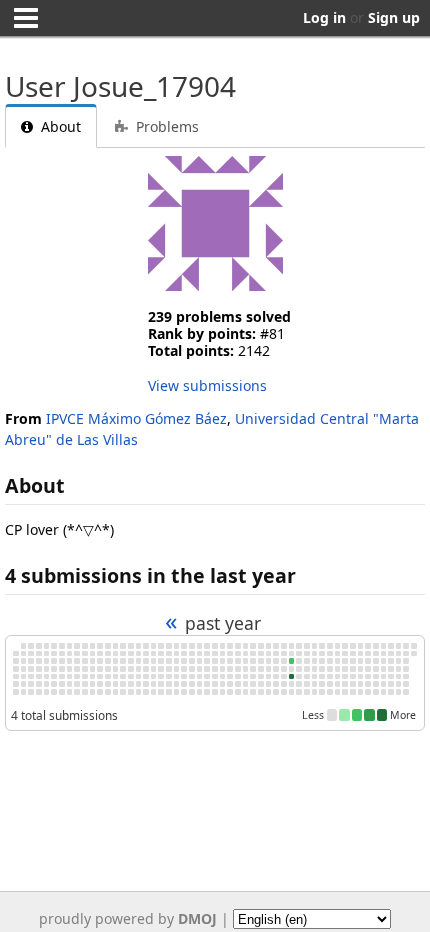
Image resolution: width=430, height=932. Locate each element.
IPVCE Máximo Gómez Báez (136, 418)
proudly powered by (128, 918)
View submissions (207, 385)
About (59, 126)
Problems (165, 126)
